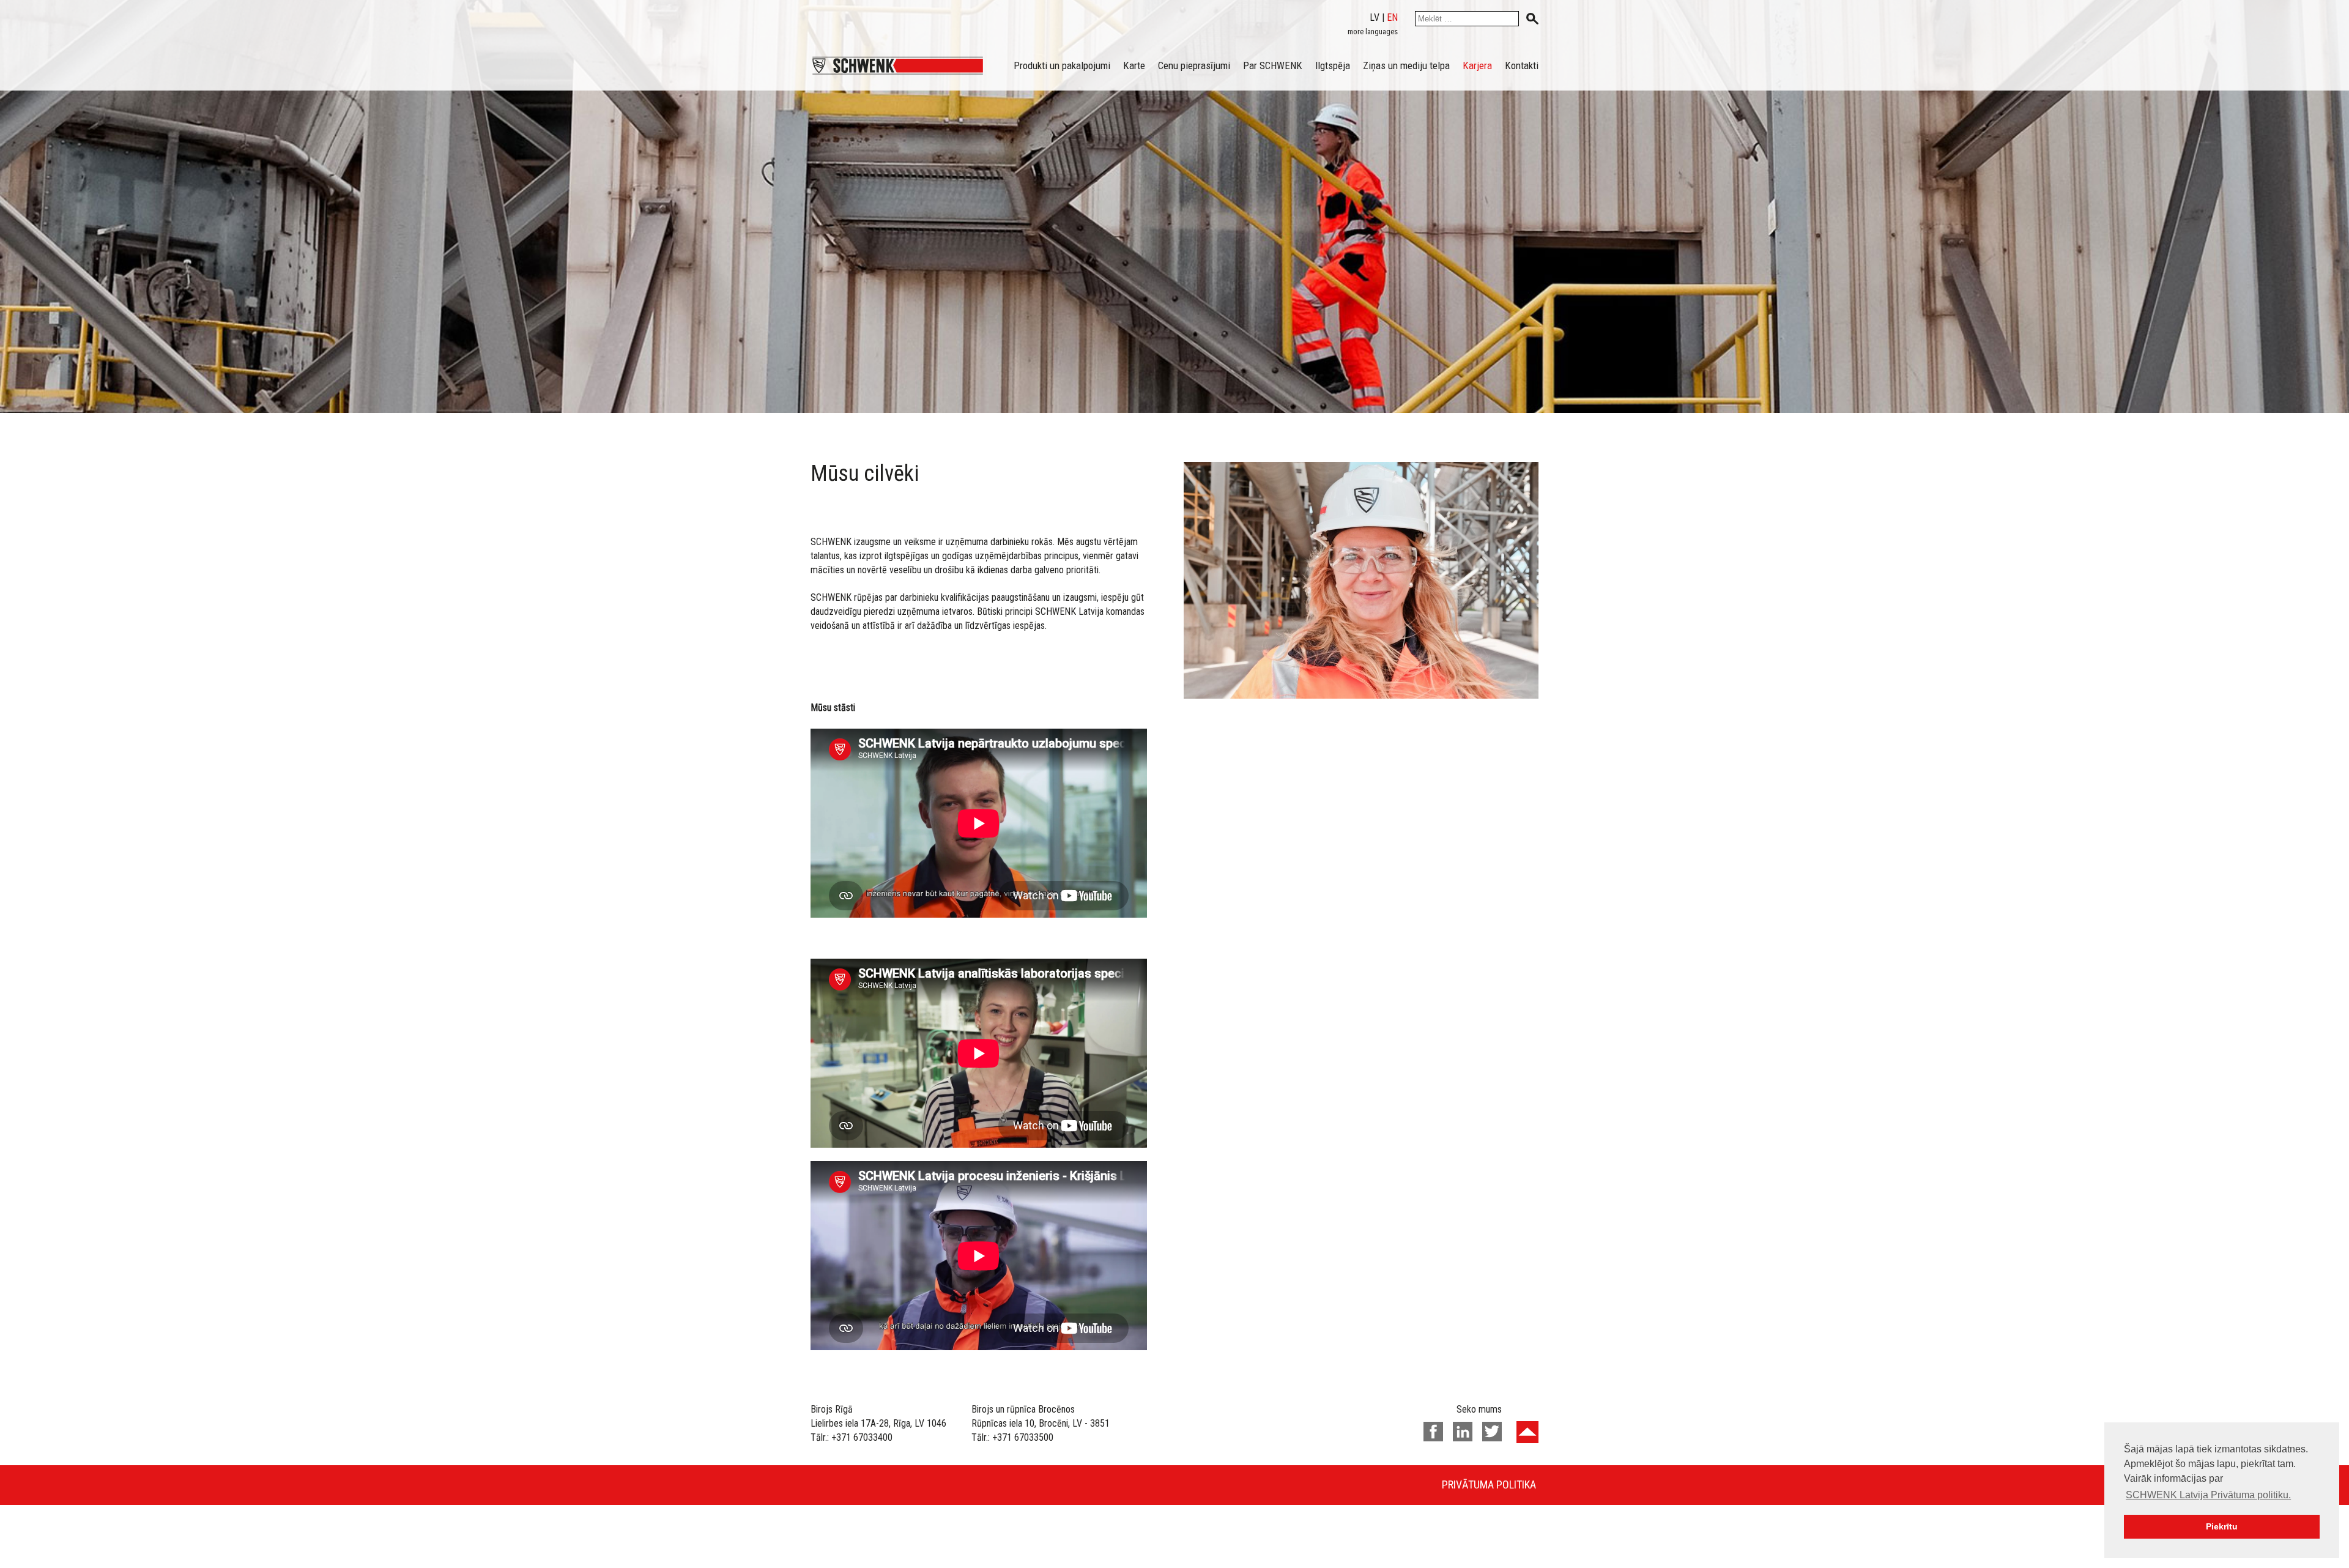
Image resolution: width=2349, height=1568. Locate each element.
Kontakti (1522, 65)
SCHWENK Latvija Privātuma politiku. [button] (2208, 1495)
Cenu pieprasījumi (1194, 65)
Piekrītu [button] (2222, 1526)
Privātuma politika (1489, 1484)
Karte (1134, 65)
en (1392, 17)
